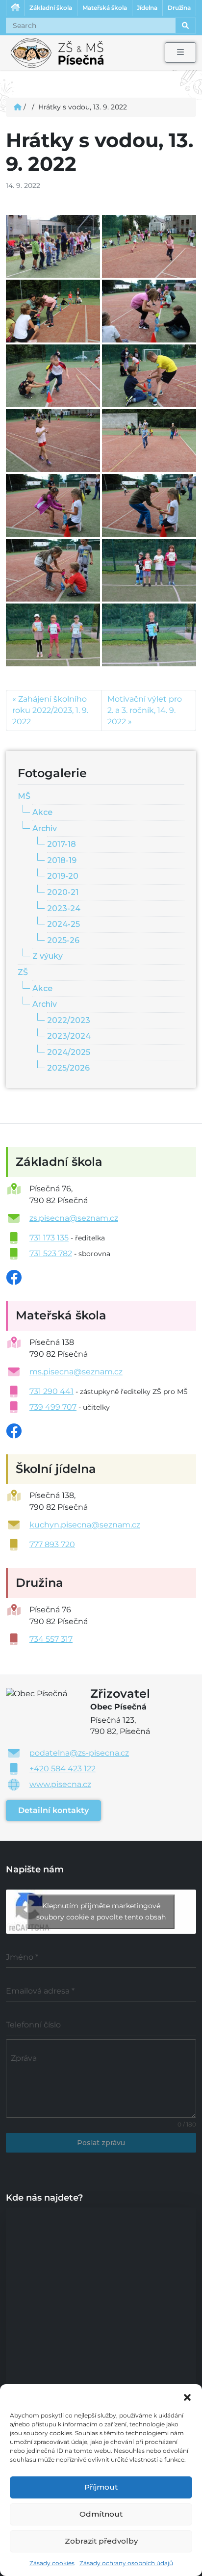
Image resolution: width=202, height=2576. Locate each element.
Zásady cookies (52, 2563)
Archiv (45, 828)
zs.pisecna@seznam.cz (74, 1218)
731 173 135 (49, 1238)
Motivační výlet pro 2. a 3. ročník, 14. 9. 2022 (145, 710)
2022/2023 (69, 1020)
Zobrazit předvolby (101, 2541)
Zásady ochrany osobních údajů (126, 2563)
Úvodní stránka (15, 8)
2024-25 (63, 924)
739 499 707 (53, 1407)
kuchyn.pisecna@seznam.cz (85, 1525)
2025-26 (63, 940)
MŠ (24, 796)
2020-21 (63, 892)
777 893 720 (52, 1544)
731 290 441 (51, 1391)
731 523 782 (51, 1253)
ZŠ (23, 972)
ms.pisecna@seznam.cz (76, 1372)
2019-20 (63, 876)
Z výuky (48, 956)
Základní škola (51, 8)
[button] (187, 2396)
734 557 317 (51, 1639)
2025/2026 (68, 1068)
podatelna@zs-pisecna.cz (79, 1753)
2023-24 (64, 908)
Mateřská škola (105, 8)
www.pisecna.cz (60, 1784)
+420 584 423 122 (63, 1769)
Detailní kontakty (53, 1810)
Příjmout (101, 2487)
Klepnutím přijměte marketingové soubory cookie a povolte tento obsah (101, 1911)
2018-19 (62, 860)
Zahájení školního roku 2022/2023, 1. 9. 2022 (50, 710)
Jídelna (147, 8)
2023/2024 (69, 1036)
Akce (42, 812)
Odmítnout (101, 2514)
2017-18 (62, 844)
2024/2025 (69, 1052)
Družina (179, 8)
